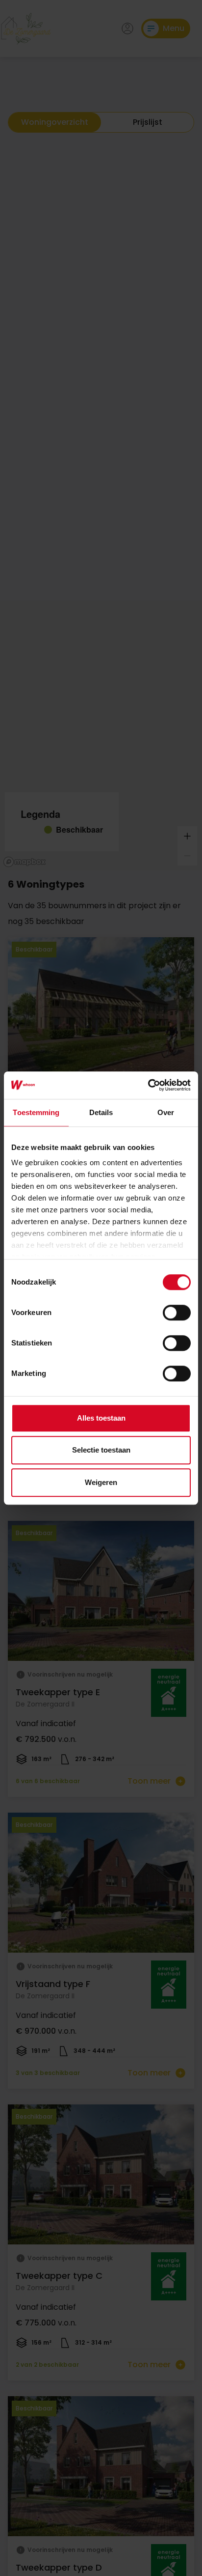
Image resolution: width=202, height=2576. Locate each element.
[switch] (177, 1313)
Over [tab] (166, 1112)
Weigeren (101, 1482)
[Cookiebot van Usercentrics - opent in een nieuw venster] (148, 1085)
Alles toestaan (101, 1418)
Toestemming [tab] (36, 1112)
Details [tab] (101, 1112)
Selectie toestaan (101, 1450)
